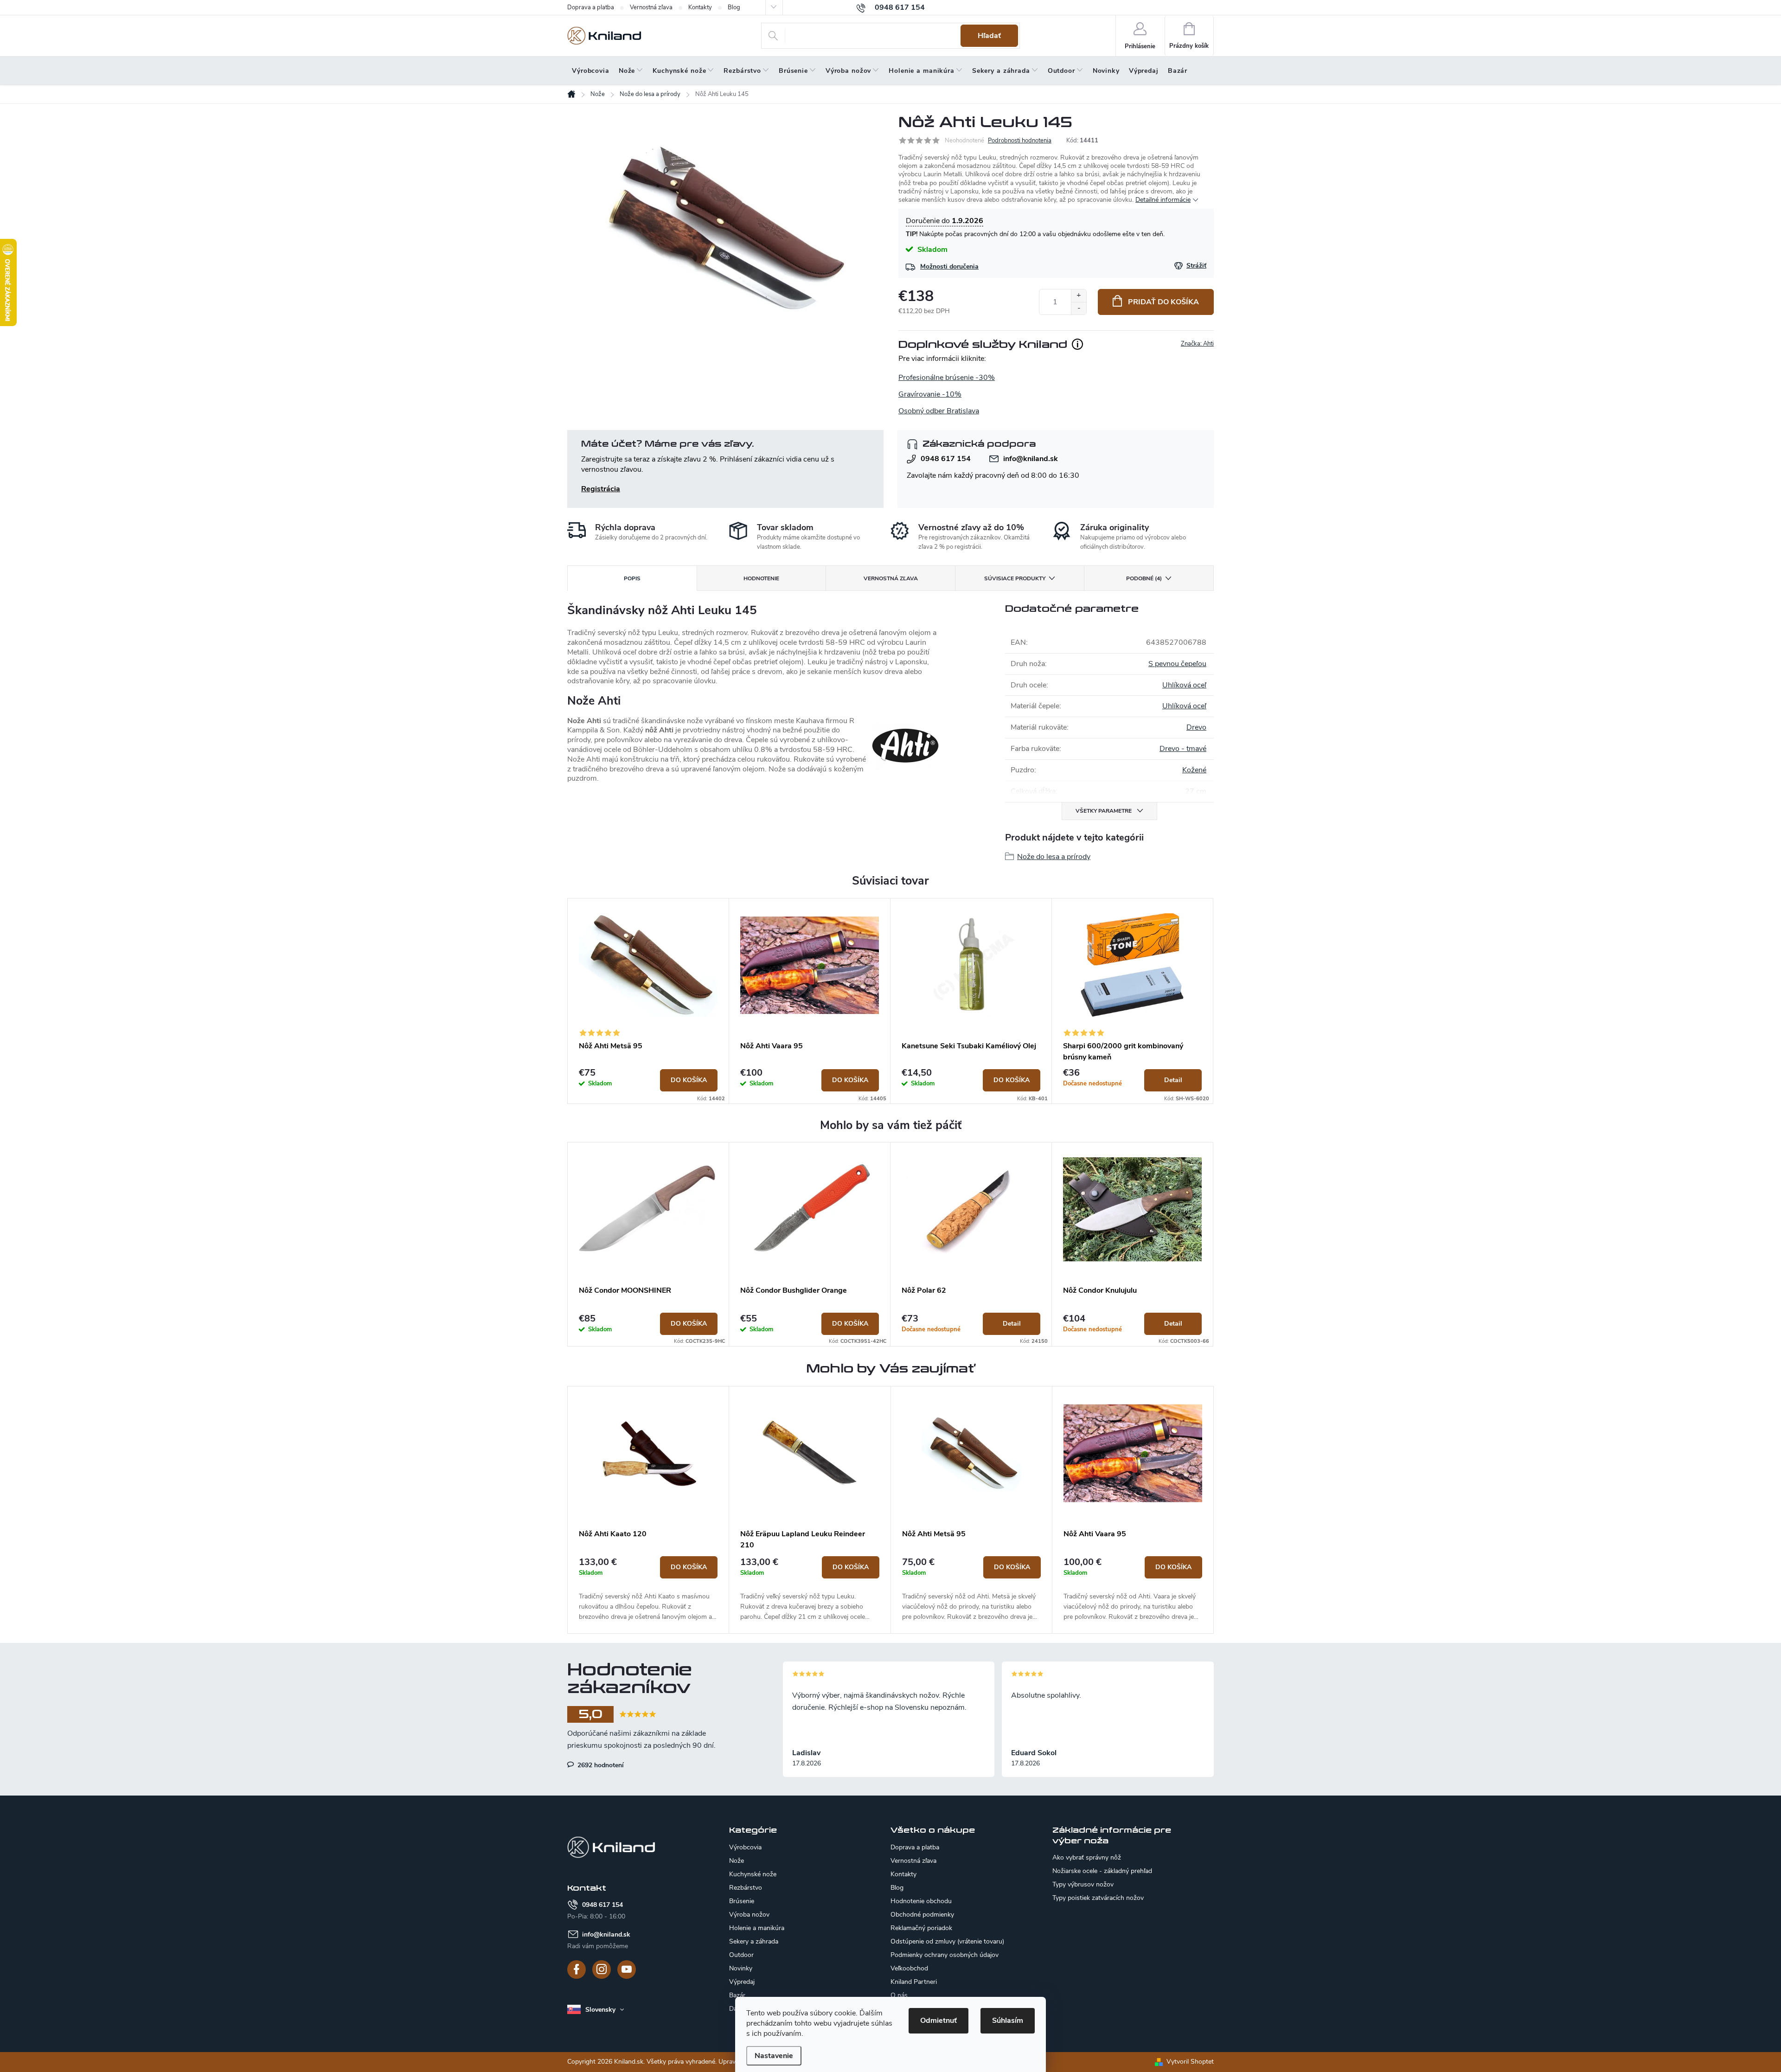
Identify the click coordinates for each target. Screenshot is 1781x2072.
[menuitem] (591, 71)
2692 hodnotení (600, 1765)
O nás (899, 1995)
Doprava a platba (591, 7)
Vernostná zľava (651, 7)
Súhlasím (1008, 2021)
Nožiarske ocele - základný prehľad (1102, 1871)
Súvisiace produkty (1015, 578)
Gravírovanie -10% (930, 394)
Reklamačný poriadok (921, 1928)
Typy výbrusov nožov (1083, 1885)
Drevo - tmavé (1183, 749)
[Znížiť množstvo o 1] (1079, 308)
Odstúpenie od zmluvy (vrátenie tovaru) (947, 1941)
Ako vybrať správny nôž (1087, 1858)
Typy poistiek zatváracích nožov (1098, 1898)
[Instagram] (602, 1969)
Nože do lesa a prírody (1054, 857)
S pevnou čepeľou (1177, 664)
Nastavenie (774, 2056)
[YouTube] (627, 1969)
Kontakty (700, 7)
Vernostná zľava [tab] (891, 578)
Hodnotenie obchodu (921, 1901)
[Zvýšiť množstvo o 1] (1079, 296)
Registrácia (601, 489)
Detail (1173, 1080)
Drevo (1196, 727)
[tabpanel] (648, 1001)
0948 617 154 (946, 459)
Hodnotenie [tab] (761, 578)
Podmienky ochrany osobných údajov (945, 1955)
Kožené (1194, 770)
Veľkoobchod (909, 1968)
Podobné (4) (1144, 578)
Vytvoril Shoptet (1190, 2062)
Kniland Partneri (914, 1982)
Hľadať (989, 36)
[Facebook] (577, 1969)
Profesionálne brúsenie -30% (947, 378)
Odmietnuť (939, 2021)
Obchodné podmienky (922, 1915)
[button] (648, 1589)
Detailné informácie (1163, 200)
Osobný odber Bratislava (939, 411)
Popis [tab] (632, 578)
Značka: (1197, 344)
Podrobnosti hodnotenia (1020, 141)
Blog (734, 7)
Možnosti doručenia (949, 266)
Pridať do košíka (1163, 302)
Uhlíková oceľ (1184, 685)
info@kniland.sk (1031, 459)
